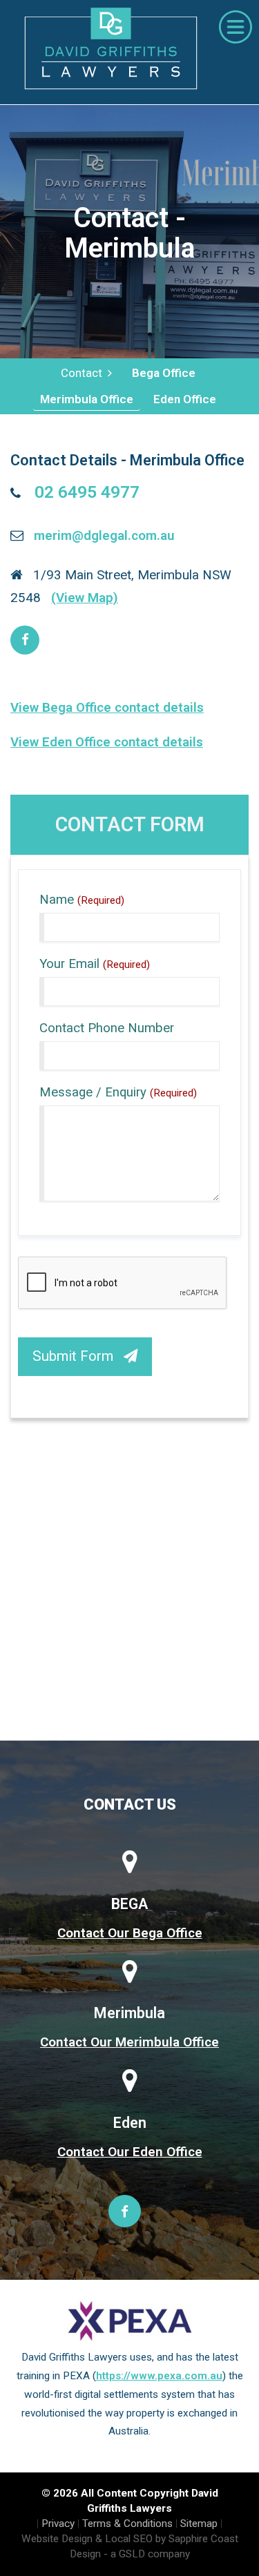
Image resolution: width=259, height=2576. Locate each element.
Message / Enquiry (118, 1092)
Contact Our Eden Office (130, 2152)
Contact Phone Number (107, 1028)
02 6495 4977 (87, 492)
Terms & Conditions (127, 2524)
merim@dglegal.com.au (104, 535)
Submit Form (78, 1356)
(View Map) (85, 598)
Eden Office (185, 399)
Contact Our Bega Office (130, 1933)
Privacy (58, 2524)
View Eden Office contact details (107, 742)
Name (82, 900)
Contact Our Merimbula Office (129, 2042)
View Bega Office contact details (107, 707)
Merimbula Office (87, 399)
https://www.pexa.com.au (159, 2376)
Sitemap (199, 2524)
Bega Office (164, 373)
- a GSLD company (147, 2554)
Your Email (95, 964)
